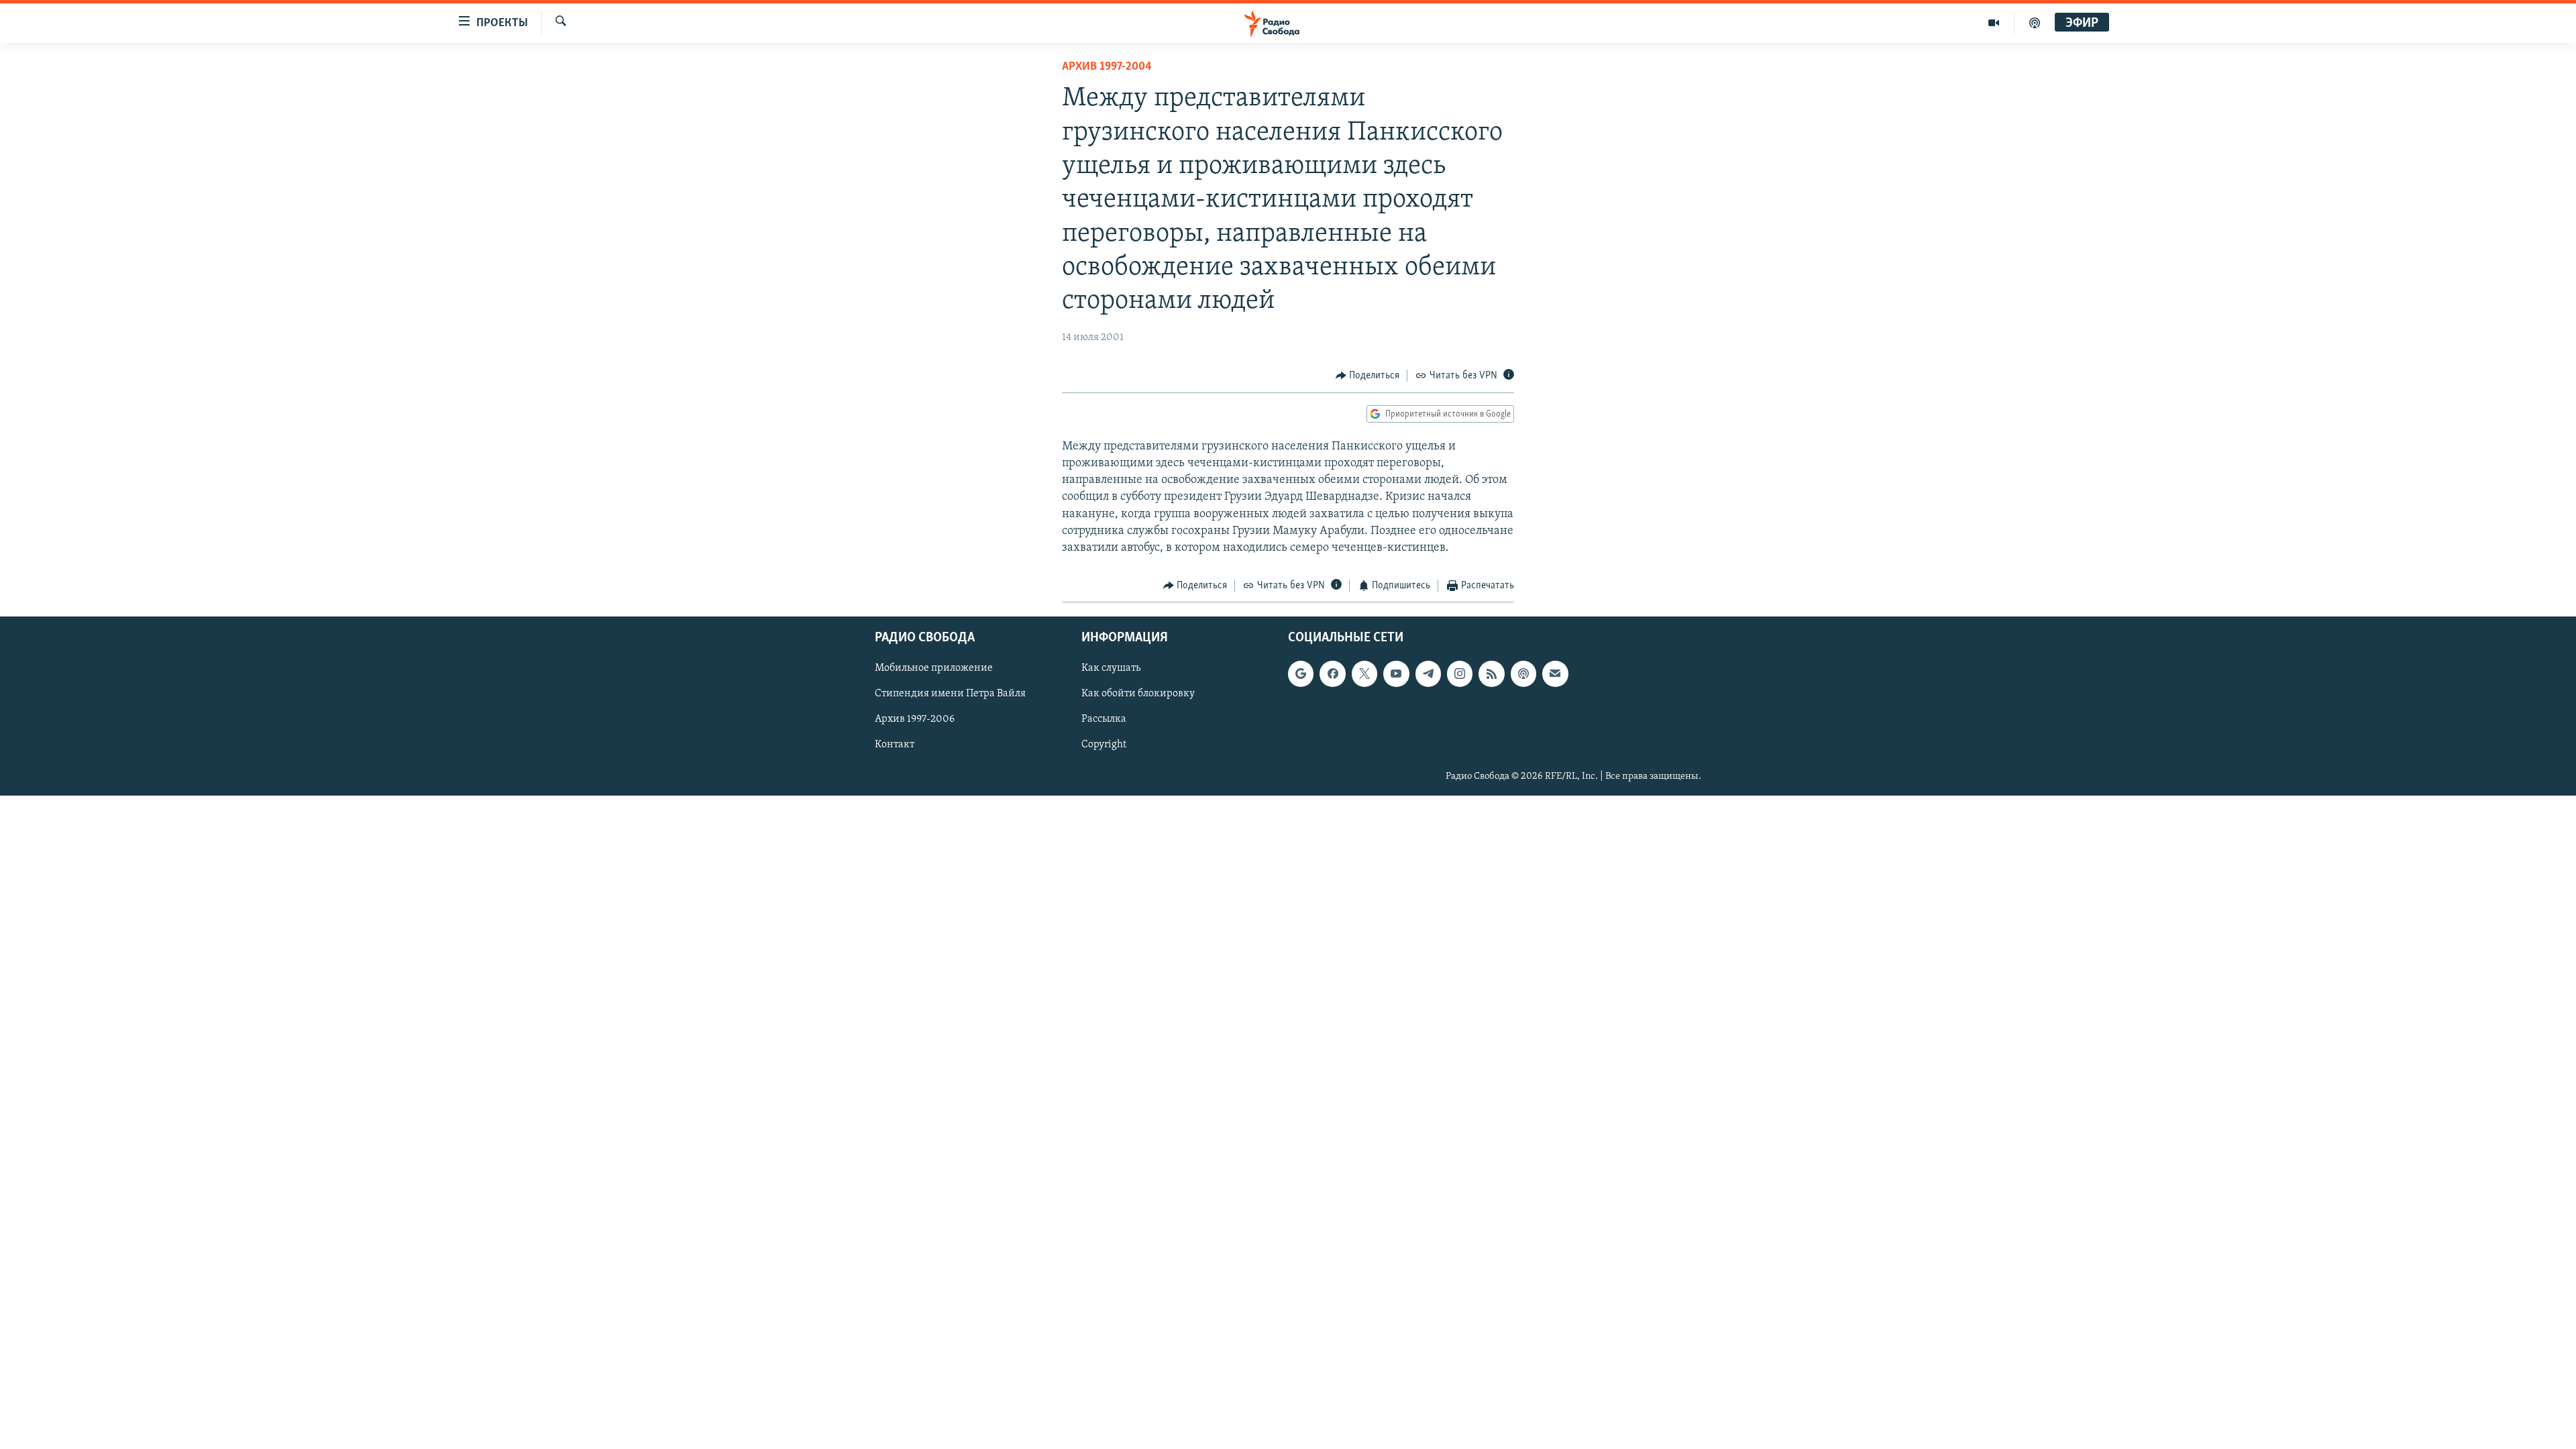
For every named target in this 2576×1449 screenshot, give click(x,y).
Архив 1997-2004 (1107, 67)
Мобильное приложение (934, 668)
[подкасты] (2035, 23)
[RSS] (1491, 674)
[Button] (1368, 376)
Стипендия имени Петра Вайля (950, 694)
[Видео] (1994, 23)
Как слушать (1111, 668)
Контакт (895, 745)
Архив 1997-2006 (915, 719)
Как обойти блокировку (1138, 694)
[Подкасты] (1523, 674)
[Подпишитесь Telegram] (1428, 674)
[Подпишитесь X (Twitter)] (1364, 674)
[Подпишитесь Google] (1301, 674)
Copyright (1104, 745)
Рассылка (1104, 719)
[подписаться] (1555, 674)
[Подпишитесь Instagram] (1460, 674)
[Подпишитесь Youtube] (1396, 674)
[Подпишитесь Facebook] (1332, 674)
